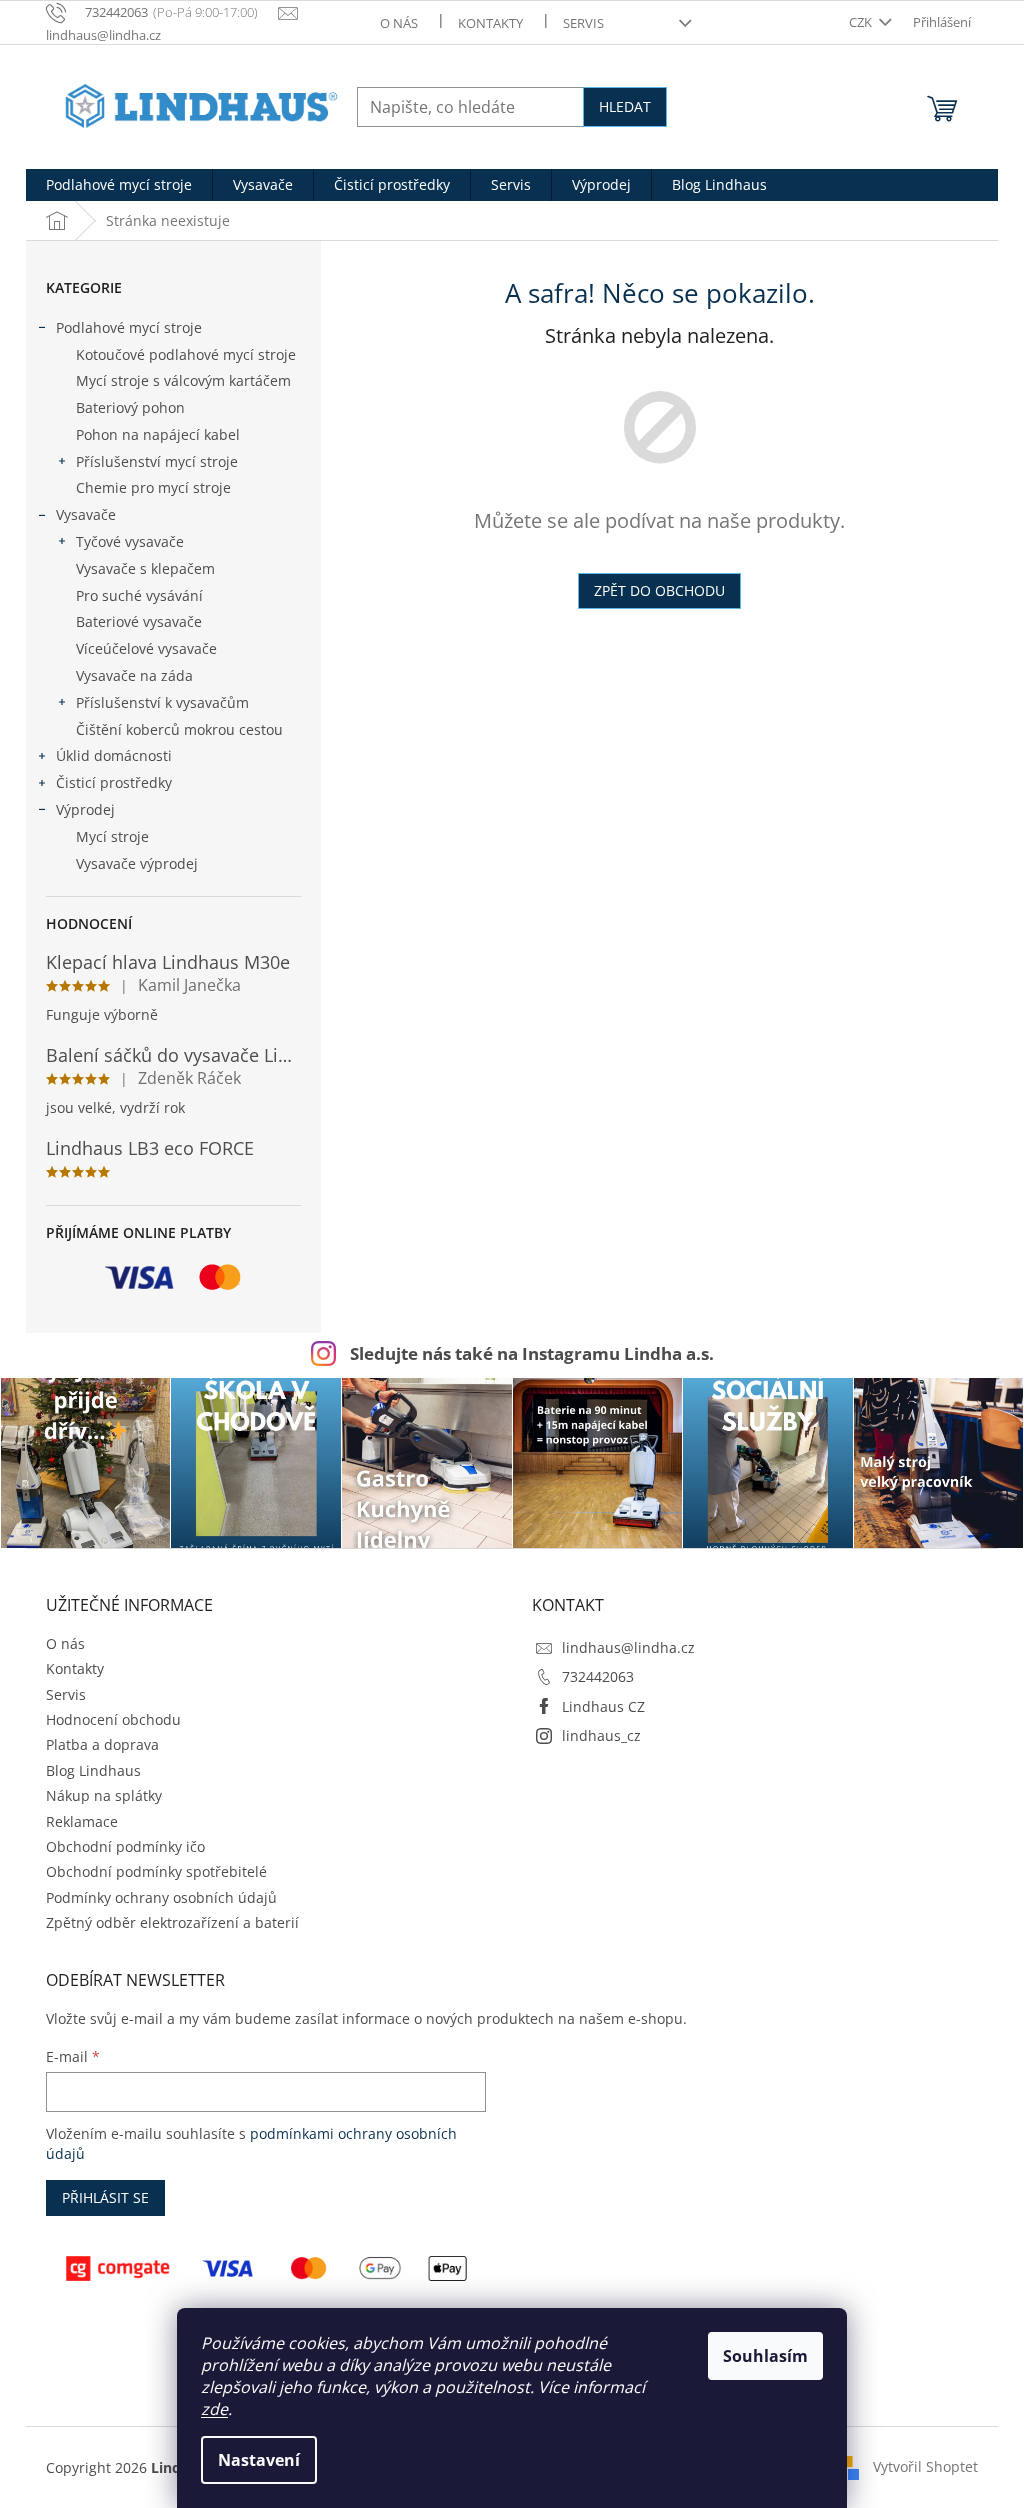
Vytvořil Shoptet (925, 2465)
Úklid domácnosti (114, 755)
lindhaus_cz (601, 1735)
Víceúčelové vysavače (146, 648)
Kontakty (490, 23)
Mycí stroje (112, 836)
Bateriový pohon (130, 407)
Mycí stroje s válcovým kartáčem (183, 380)
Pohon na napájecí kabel (158, 434)
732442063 (598, 1676)
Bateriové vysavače (139, 621)
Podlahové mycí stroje (129, 327)
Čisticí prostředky (114, 782)
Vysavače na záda (134, 675)
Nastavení (259, 2460)
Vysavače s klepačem (145, 568)
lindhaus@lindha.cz (628, 1647)
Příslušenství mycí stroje (157, 461)
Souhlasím (765, 2356)
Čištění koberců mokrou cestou (179, 729)
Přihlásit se (105, 2197)
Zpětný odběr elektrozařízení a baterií (172, 1922)
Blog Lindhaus (93, 1770)
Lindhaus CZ (603, 1706)
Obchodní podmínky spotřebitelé (156, 1871)
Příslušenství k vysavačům (162, 702)
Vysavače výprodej (137, 863)
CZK (862, 22)
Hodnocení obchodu (113, 1719)
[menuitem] (119, 185)
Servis (583, 23)
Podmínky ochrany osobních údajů (161, 1897)
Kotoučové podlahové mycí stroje (186, 354)
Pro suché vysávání (139, 595)
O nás (399, 23)
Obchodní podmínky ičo (125, 1846)
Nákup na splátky (104, 1795)
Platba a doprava (102, 1744)
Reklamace (82, 1821)
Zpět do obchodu (659, 590)
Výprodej (85, 809)
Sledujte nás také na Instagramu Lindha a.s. (532, 1353)
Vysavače (86, 514)
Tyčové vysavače (130, 541)
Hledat (625, 106)
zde (214, 2409)
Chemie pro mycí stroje (153, 487)
